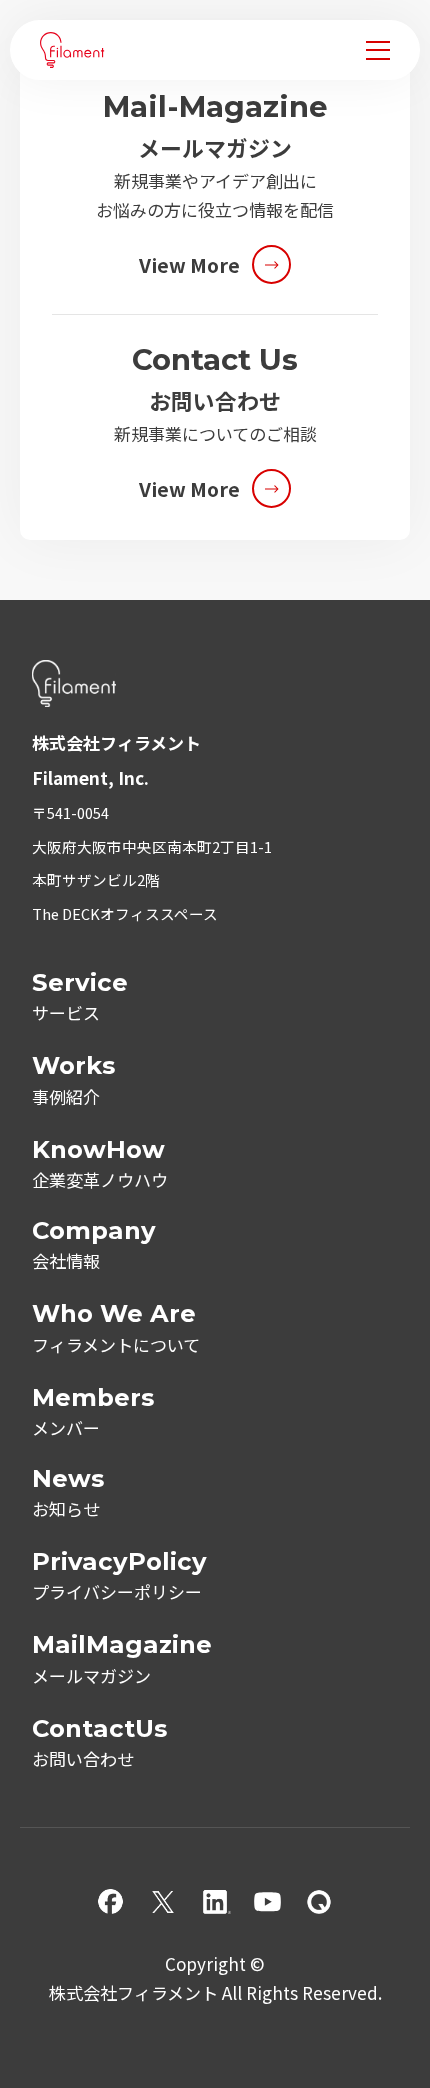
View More (189, 264)
